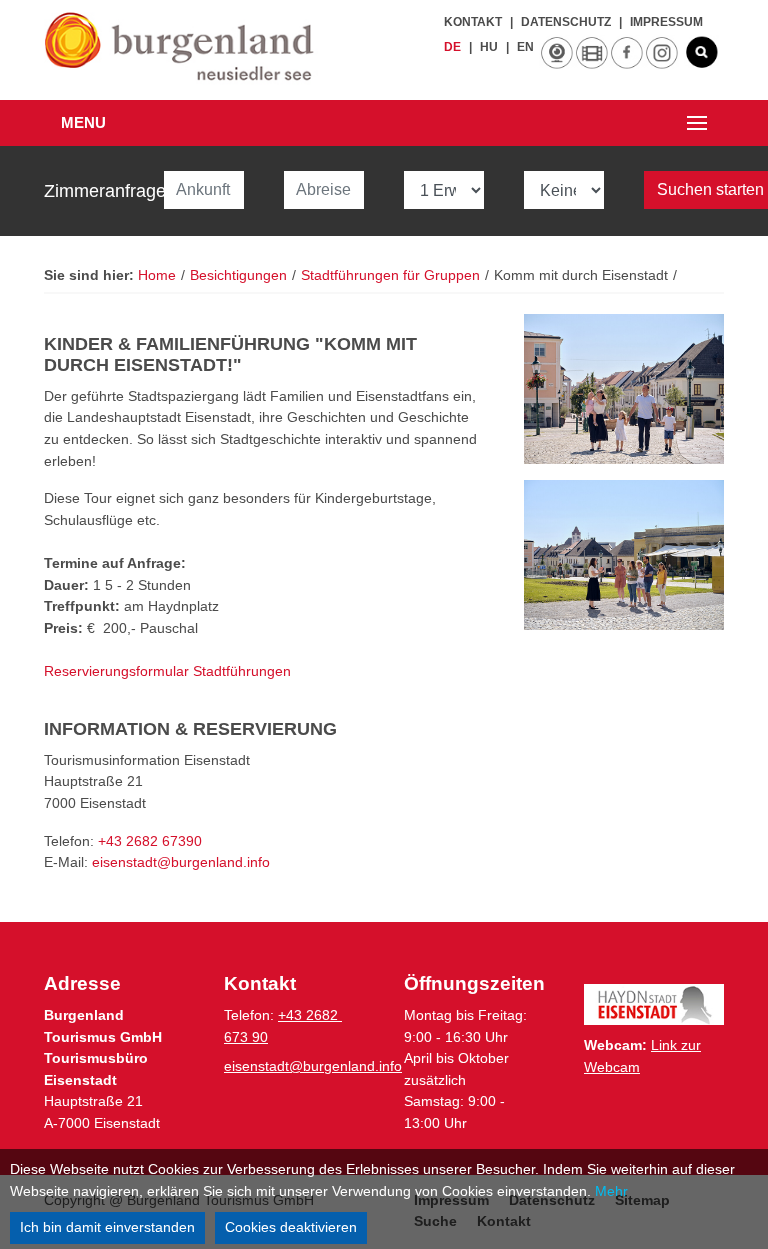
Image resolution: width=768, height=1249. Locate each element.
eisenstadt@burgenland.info (313, 1066)
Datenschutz (566, 22)
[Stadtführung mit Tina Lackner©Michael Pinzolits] (624, 555)
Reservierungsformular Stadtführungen (167, 671)
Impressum (666, 22)
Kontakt (473, 22)
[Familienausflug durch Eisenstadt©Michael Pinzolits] (624, 389)
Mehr (611, 1191)
